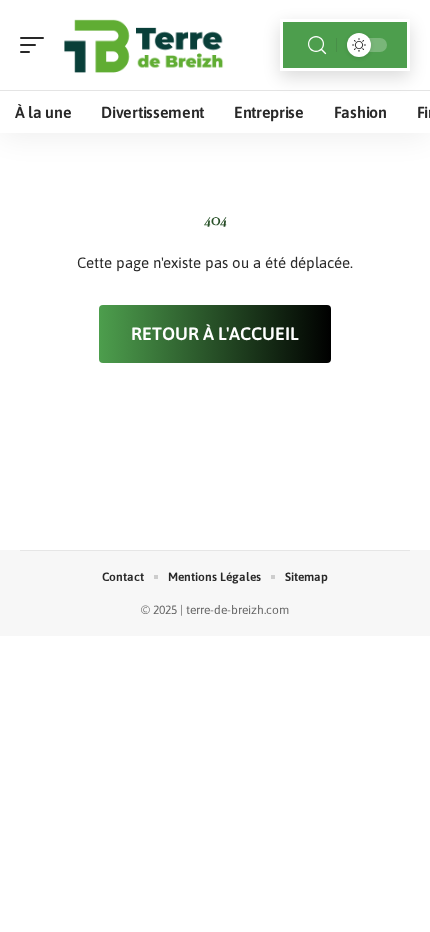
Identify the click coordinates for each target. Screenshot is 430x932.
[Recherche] (317, 45)
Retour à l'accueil (215, 333)
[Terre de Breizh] (144, 45)
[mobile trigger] (37, 45)
